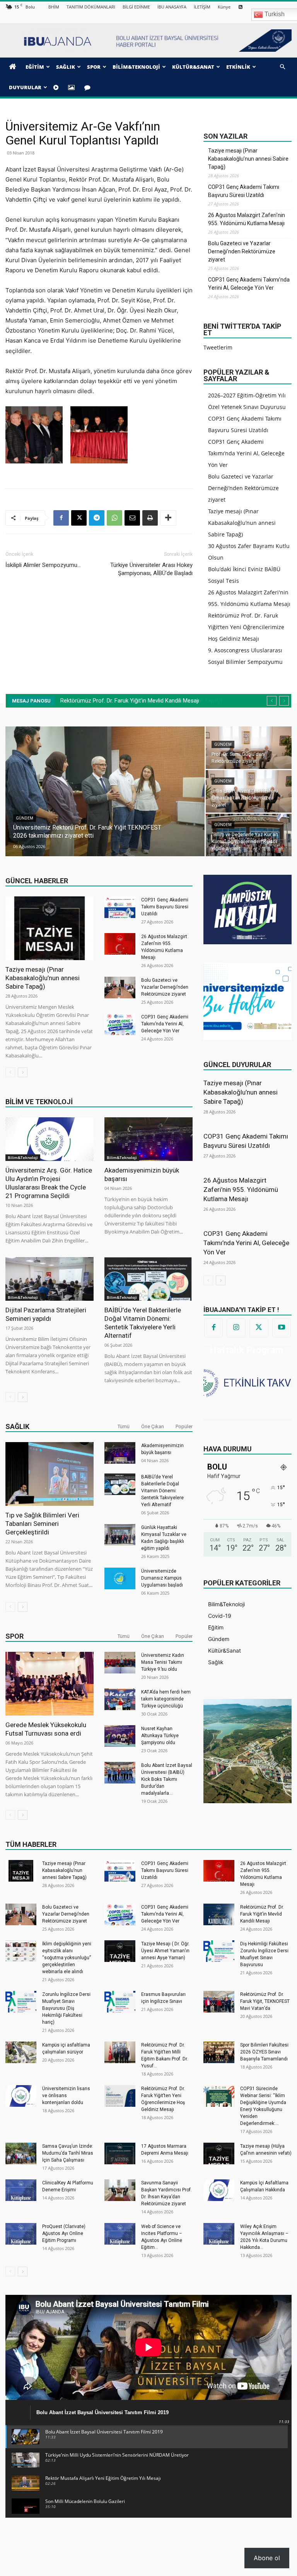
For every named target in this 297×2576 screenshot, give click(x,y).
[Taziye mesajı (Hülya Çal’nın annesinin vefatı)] (219, 2153)
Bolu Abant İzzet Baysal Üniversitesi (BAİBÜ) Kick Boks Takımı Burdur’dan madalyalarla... (167, 1779)
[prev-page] (10, 1072)
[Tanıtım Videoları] (57, 87)
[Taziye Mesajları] (89, 87)
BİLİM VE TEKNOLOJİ (39, 1102)
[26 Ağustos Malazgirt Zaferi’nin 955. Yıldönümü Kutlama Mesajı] (120, 944)
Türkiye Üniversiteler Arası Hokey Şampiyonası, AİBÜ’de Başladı (151, 569)
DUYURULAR (25, 87)
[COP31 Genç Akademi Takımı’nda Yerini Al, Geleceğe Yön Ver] (120, 1024)
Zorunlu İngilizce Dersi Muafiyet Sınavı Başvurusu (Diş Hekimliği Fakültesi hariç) (66, 2008)
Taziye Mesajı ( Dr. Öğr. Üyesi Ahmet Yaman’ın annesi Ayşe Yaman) (165, 1951)
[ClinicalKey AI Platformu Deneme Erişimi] (21, 2190)
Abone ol (267, 2558)
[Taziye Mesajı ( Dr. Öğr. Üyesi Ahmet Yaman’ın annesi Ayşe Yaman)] (120, 1951)
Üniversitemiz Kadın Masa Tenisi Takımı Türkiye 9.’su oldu (163, 1662)
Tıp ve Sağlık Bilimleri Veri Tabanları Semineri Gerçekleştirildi (42, 1524)
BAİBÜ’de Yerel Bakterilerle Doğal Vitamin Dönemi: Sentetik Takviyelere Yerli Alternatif (162, 1491)
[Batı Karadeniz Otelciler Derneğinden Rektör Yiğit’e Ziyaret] (249, 748)
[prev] (272, 701)
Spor (15, 1636)
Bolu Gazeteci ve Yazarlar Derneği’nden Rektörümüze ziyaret (242, 251)
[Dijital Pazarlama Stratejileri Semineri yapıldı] (49, 1279)
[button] (282, 67)
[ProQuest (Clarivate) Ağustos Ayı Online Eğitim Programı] (21, 2234)
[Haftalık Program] (247, 1382)
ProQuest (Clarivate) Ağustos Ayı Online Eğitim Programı (64, 2233)
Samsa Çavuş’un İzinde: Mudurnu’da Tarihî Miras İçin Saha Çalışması (68, 2153)
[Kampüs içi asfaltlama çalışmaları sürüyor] (21, 2052)
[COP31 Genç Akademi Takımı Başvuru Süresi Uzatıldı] (120, 907)
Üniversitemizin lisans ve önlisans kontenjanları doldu (66, 2096)
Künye (224, 7)
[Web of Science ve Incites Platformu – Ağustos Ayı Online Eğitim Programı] (120, 2234)
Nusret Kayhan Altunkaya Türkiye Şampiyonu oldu (160, 1736)
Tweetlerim (218, 347)
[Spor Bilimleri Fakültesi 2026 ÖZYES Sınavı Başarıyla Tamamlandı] (219, 2052)
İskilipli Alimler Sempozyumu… (43, 565)
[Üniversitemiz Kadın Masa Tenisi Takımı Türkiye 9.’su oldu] (120, 1663)
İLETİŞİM (202, 7)
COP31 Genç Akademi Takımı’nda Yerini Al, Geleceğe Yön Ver (249, 284)
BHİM (54, 7)
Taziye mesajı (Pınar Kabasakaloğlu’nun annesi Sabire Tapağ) (248, 159)
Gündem (25, 826)
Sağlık (17, 1426)
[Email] (132, 518)
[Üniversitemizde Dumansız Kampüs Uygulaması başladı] (120, 1578)
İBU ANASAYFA (172, 7)
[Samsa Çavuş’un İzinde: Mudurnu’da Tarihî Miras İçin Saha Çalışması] (21, 2153)
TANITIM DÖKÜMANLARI (91, 7)
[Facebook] (61, 518)
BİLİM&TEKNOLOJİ (136, 67)
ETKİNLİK (238, 67)
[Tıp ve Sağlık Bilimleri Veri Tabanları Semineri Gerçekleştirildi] (49, 1474)
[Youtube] (282, 1328)
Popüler (184, 1426)
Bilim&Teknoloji (23, 1157)
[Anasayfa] (14, 67)
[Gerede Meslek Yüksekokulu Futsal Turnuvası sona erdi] (49, 1684)
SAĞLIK (66, 67)
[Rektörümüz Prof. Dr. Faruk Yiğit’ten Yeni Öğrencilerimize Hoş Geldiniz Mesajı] (120, 2096)
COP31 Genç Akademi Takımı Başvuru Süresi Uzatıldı (244, 191)
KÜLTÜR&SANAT (193, 67)
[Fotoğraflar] (73, 87)
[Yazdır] (150, 518)
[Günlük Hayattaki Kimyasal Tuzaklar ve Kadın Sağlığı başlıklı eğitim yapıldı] (120, 1535)
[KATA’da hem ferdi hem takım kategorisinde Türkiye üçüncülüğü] (120, 1699)
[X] (79, 518)
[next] (284, 701)
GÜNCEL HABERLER (37, 881)
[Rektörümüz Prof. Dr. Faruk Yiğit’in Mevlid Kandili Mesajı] (219, 1914)
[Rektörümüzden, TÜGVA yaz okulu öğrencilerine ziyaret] (105, 792)
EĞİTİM (35, 67)
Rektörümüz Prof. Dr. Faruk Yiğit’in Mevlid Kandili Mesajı (262, 1914)
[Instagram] (236, 1328)
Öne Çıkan (153, 1426)
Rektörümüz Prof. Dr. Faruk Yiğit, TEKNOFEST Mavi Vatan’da (265, 2001)
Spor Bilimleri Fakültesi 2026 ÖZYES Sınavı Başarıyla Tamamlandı (264, 2052)
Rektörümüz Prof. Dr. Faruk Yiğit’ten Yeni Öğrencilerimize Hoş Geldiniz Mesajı (246, 627)
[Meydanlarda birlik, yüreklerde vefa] (249, 835)
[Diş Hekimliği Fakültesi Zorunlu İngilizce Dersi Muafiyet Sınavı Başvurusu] (219, 1951)
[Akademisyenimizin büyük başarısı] (148, 1139)
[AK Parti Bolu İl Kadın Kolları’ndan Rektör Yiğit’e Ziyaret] (249, 791)
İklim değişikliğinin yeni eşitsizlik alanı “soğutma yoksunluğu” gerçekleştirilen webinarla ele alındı (67, 1958)
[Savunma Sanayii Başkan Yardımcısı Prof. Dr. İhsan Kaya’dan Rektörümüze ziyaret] (120, 2190)
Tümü (124, 1426)
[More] (168, 518)
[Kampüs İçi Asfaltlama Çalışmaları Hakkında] (219, 2190)
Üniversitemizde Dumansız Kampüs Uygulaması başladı (162, 1578)
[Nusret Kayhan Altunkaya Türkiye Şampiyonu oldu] (120, 1736)
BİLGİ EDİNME (136, 7)
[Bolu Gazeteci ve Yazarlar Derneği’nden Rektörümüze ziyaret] (120, 988)
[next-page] (23, 1072)
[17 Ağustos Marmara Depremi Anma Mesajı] (120, 2153)
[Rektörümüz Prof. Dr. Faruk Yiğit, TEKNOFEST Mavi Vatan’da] (219, 2002)
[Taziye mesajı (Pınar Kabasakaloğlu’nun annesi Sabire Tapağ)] (49, 928)
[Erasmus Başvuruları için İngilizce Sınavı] (120, 2002)
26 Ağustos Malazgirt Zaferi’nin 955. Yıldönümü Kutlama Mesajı (247, 219)
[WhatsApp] (114, 518)
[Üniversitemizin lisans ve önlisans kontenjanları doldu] (21, 2096)
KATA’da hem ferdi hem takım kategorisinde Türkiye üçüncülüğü (166, 1699)
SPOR (94, 67)
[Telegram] (97, 518)
